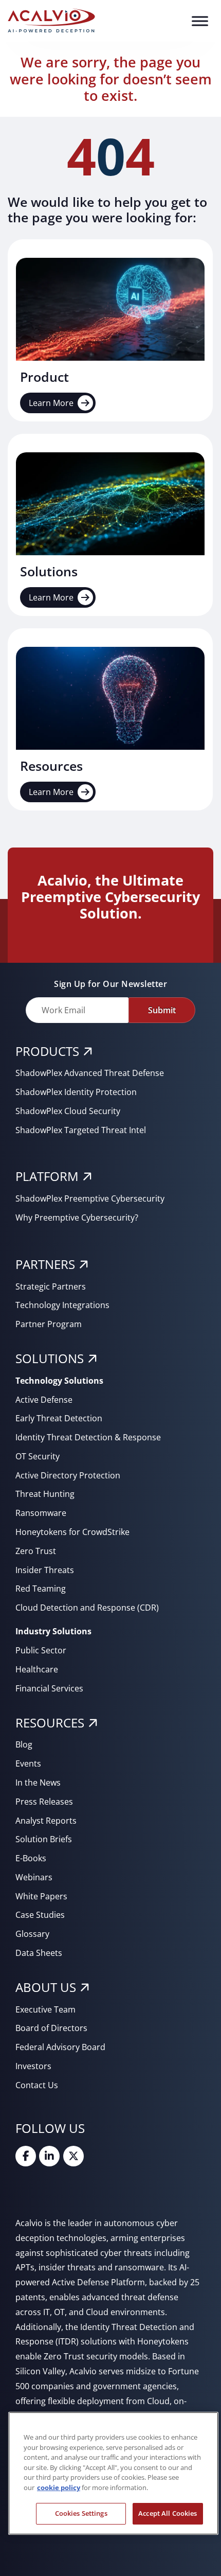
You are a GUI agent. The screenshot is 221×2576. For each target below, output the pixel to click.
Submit (162, 1010)
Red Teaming (41, 1589)
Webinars (34, 1877)
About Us (46, 1987)
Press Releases (44, 1802)
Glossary (32, 1934)
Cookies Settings (81, 2513)
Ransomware (41, 1513)
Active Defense (44, 1400)
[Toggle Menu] (200, 21)
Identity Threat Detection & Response (88, 1437)
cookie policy (59, 2487)
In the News (38, 1783)
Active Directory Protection (68, 1475)
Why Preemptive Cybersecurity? (77, 1218)
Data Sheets (39, 1953)
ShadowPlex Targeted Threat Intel (81, 1130)
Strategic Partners (51, 1286)
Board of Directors (51, 2028)
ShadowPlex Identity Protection (76, 1092)
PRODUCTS (47, 1051)
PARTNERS (45, 1264)
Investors (33, 2066)
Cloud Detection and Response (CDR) (87, 1608)
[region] (113, 2473)
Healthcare (37, 1669)
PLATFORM (47, 1176)
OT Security (38, 1456)
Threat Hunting (45, 1494)
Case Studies (40, 1915)
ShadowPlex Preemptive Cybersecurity (90, 1198)
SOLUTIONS (50, 1358)
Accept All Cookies (168, 2513)
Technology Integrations (62, 1305)
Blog (24, 1744)
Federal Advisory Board (60, 2047)
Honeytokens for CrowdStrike (72, 1532)
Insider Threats (45, 1570)
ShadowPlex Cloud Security (68, 1111)
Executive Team (45, 2009)
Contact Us (37, 2085)
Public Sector (41, 1650)
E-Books (31, 1858)
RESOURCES (50, 1723)
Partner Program (49, 1324)
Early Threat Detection (59, 1418)
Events (28, 1763)
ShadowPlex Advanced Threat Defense (90, 1073)
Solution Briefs (44, 1839)
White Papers (41, 1896)
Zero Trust (36, 1551)
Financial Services (49, 1688)
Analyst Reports (46, 1821)
